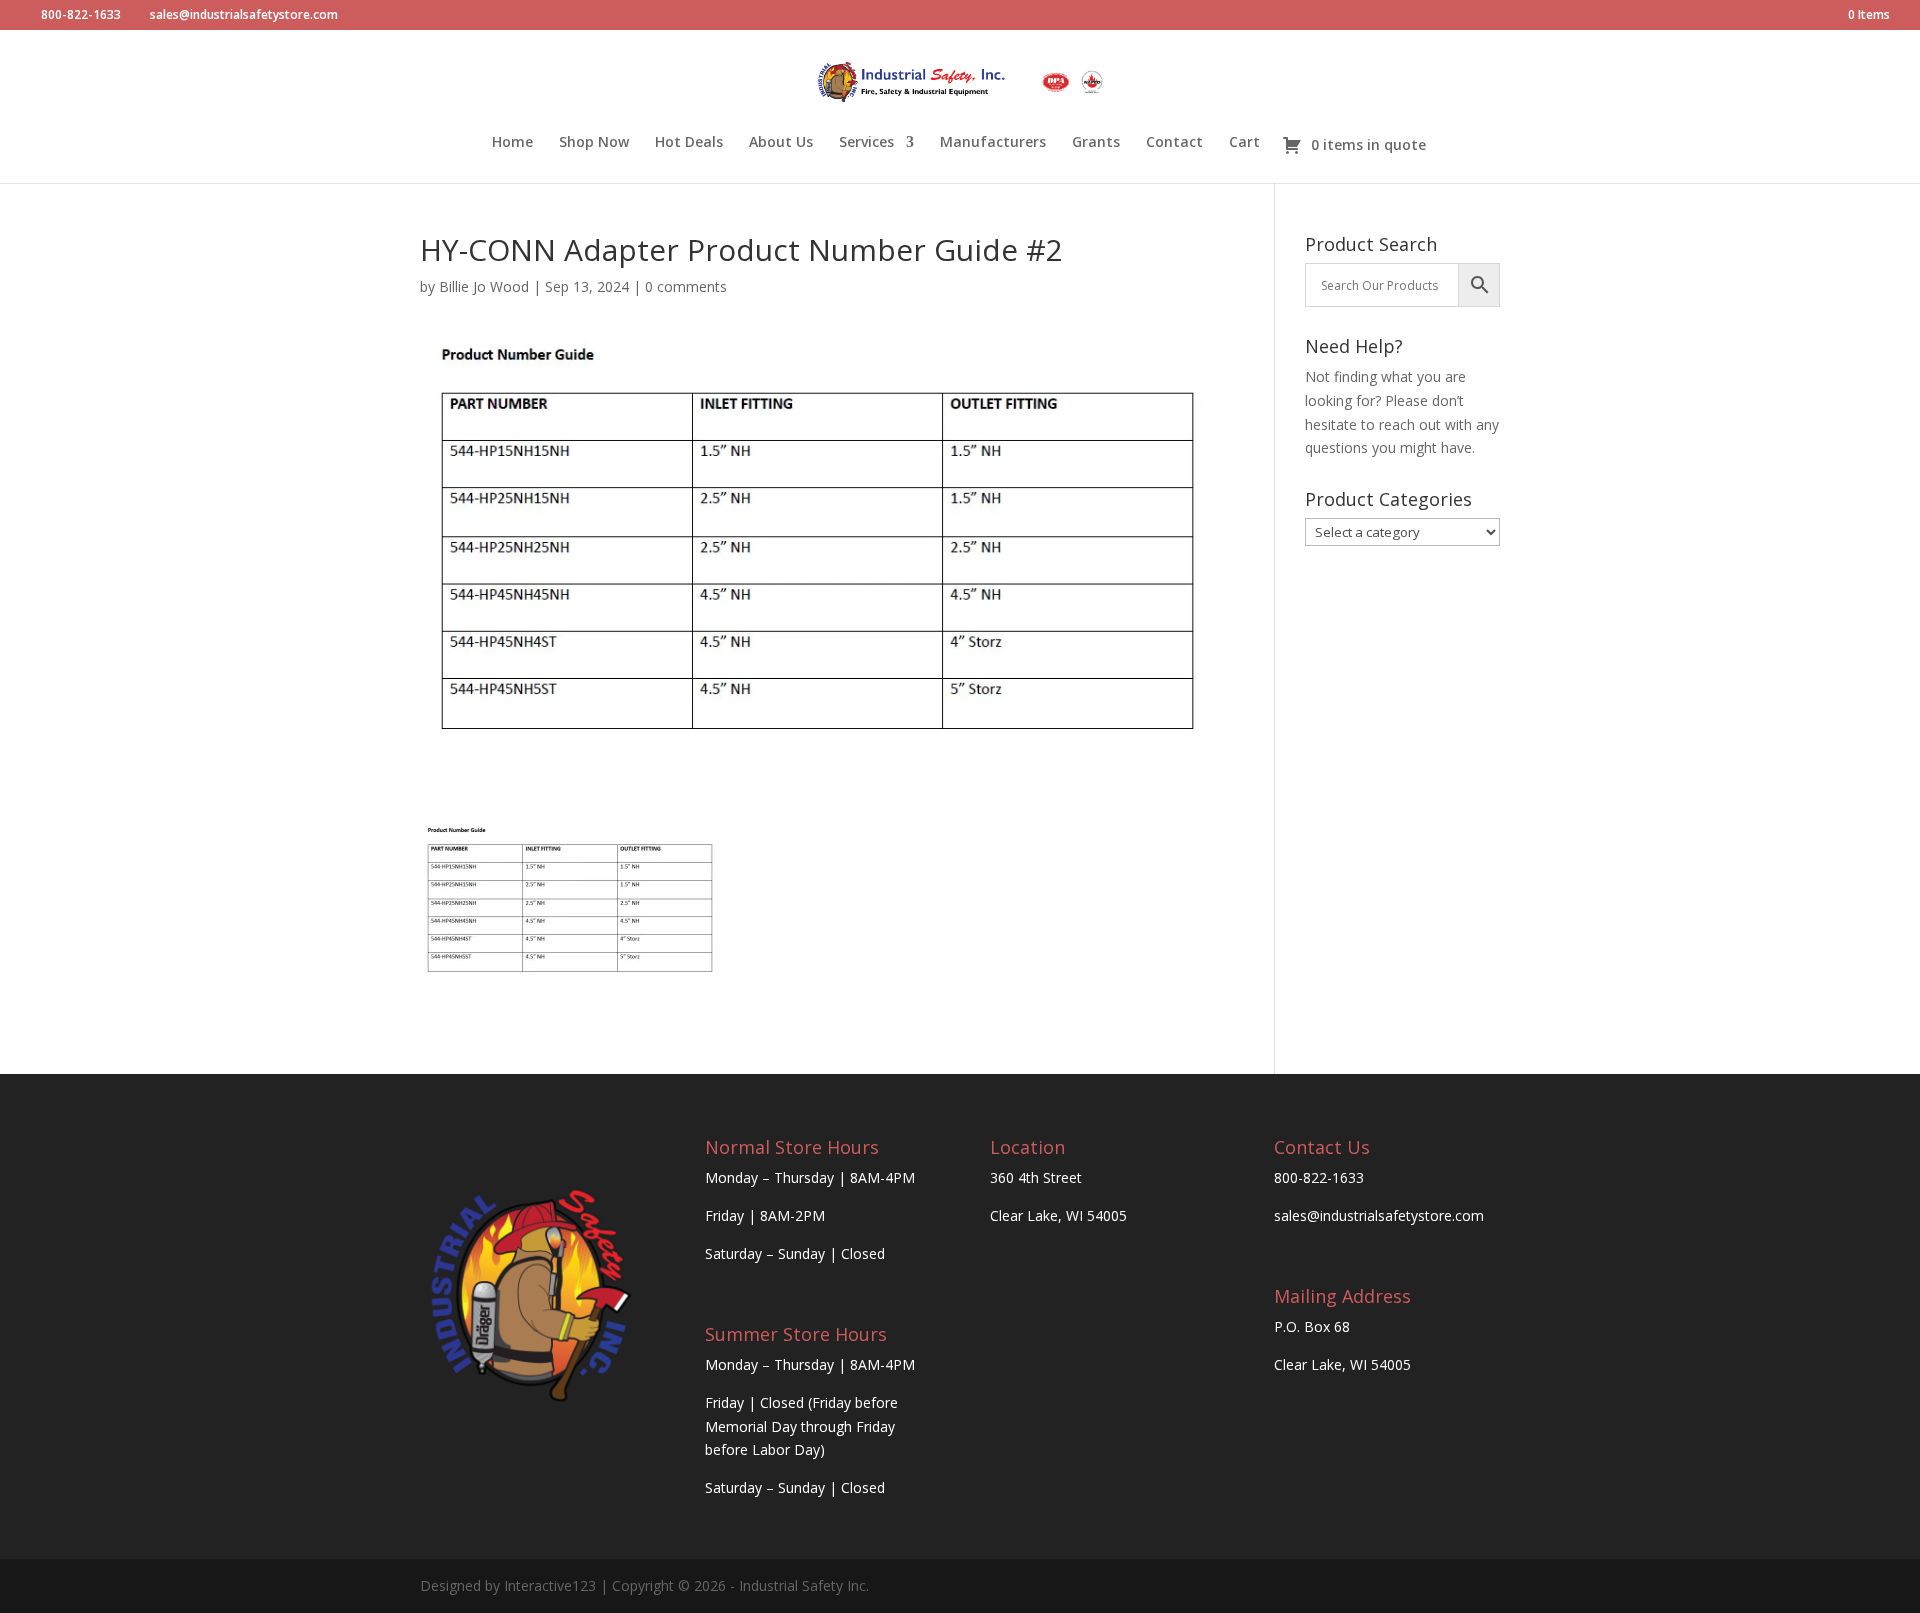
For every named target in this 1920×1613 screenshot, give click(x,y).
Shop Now (594, 143)
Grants (1096, 143)
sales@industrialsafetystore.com (1379, 1215)
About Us (781, 143)
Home (512, 143)
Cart (1244, 143)
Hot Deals (689, 143)
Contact (1174, 143)
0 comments (686, 286)
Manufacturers (993, 143)
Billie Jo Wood (484, 286)
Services (866, 143)
